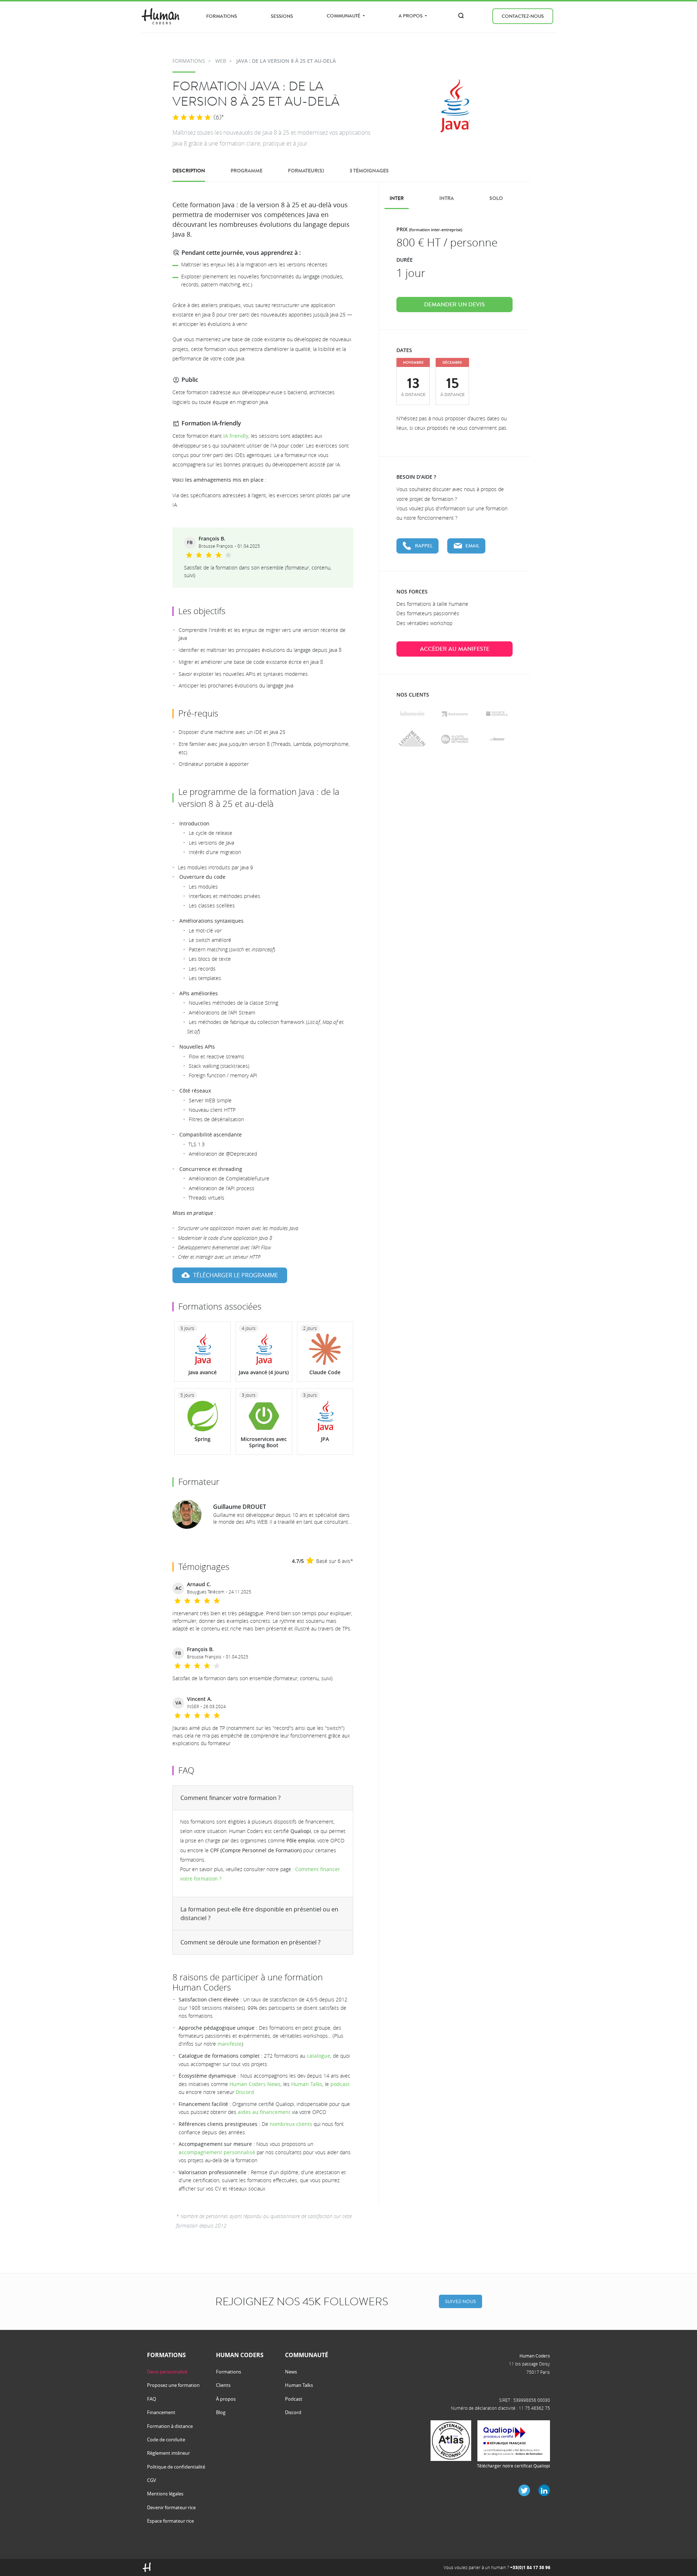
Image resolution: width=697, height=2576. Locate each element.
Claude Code (325, 1372)
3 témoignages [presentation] (369, 171)
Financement (161, 2412)
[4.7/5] (192, 118)
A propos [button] (411, 16)
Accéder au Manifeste (455, 649)
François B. (212, 539)
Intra (447, 198)
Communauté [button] (344, 16)
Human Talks (307, 2084)
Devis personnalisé (167, 2372)
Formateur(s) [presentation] (306, 171)
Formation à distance (170, 2426)
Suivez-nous (460, 2301)
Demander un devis (455, 305)
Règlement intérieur (168, 2453)
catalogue (319, 2056)
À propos (226, 2399)
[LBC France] (412, 713)
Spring (203, 1439)
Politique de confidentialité (176, 2467)
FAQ (152, 2399)
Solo (496, 198)
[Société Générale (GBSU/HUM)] (497, 714)
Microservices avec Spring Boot (264, 1442)
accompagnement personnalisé (217, 2152)
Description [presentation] (189, 171)
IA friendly (236, 436)
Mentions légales (165, 2494)
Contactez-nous (523, 16)
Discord (245, 2092)
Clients (223, 2385)
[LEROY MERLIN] (412, 739)
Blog (221, 2412)
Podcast (294, 2399)
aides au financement (264, 2112)
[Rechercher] (461, 16)
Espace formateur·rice (170, 2521)
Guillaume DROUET (240, 1507)
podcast (340, 2084)
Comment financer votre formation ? (231, 1798)
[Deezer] (497, 739)
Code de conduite (166, 2440)
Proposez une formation (173, 2385)
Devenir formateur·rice (171, 2507)
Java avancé (203, 1372)
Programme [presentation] (246, 171)
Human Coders (535, 2356)
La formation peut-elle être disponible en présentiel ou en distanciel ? (259, 1914)
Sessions (282, 16)
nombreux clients (291, 2124)
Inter (397, 198)
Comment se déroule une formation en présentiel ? (250, 1942)
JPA (325, 1439)
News (291, 2372)
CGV (152, 2480)
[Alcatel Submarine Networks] (455, 739)
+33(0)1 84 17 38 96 (530, 2567)
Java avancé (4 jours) (264, 1372)
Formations (222, 16)
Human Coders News (255, 2084)
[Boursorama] (455, 714)
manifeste (230, 2044)
